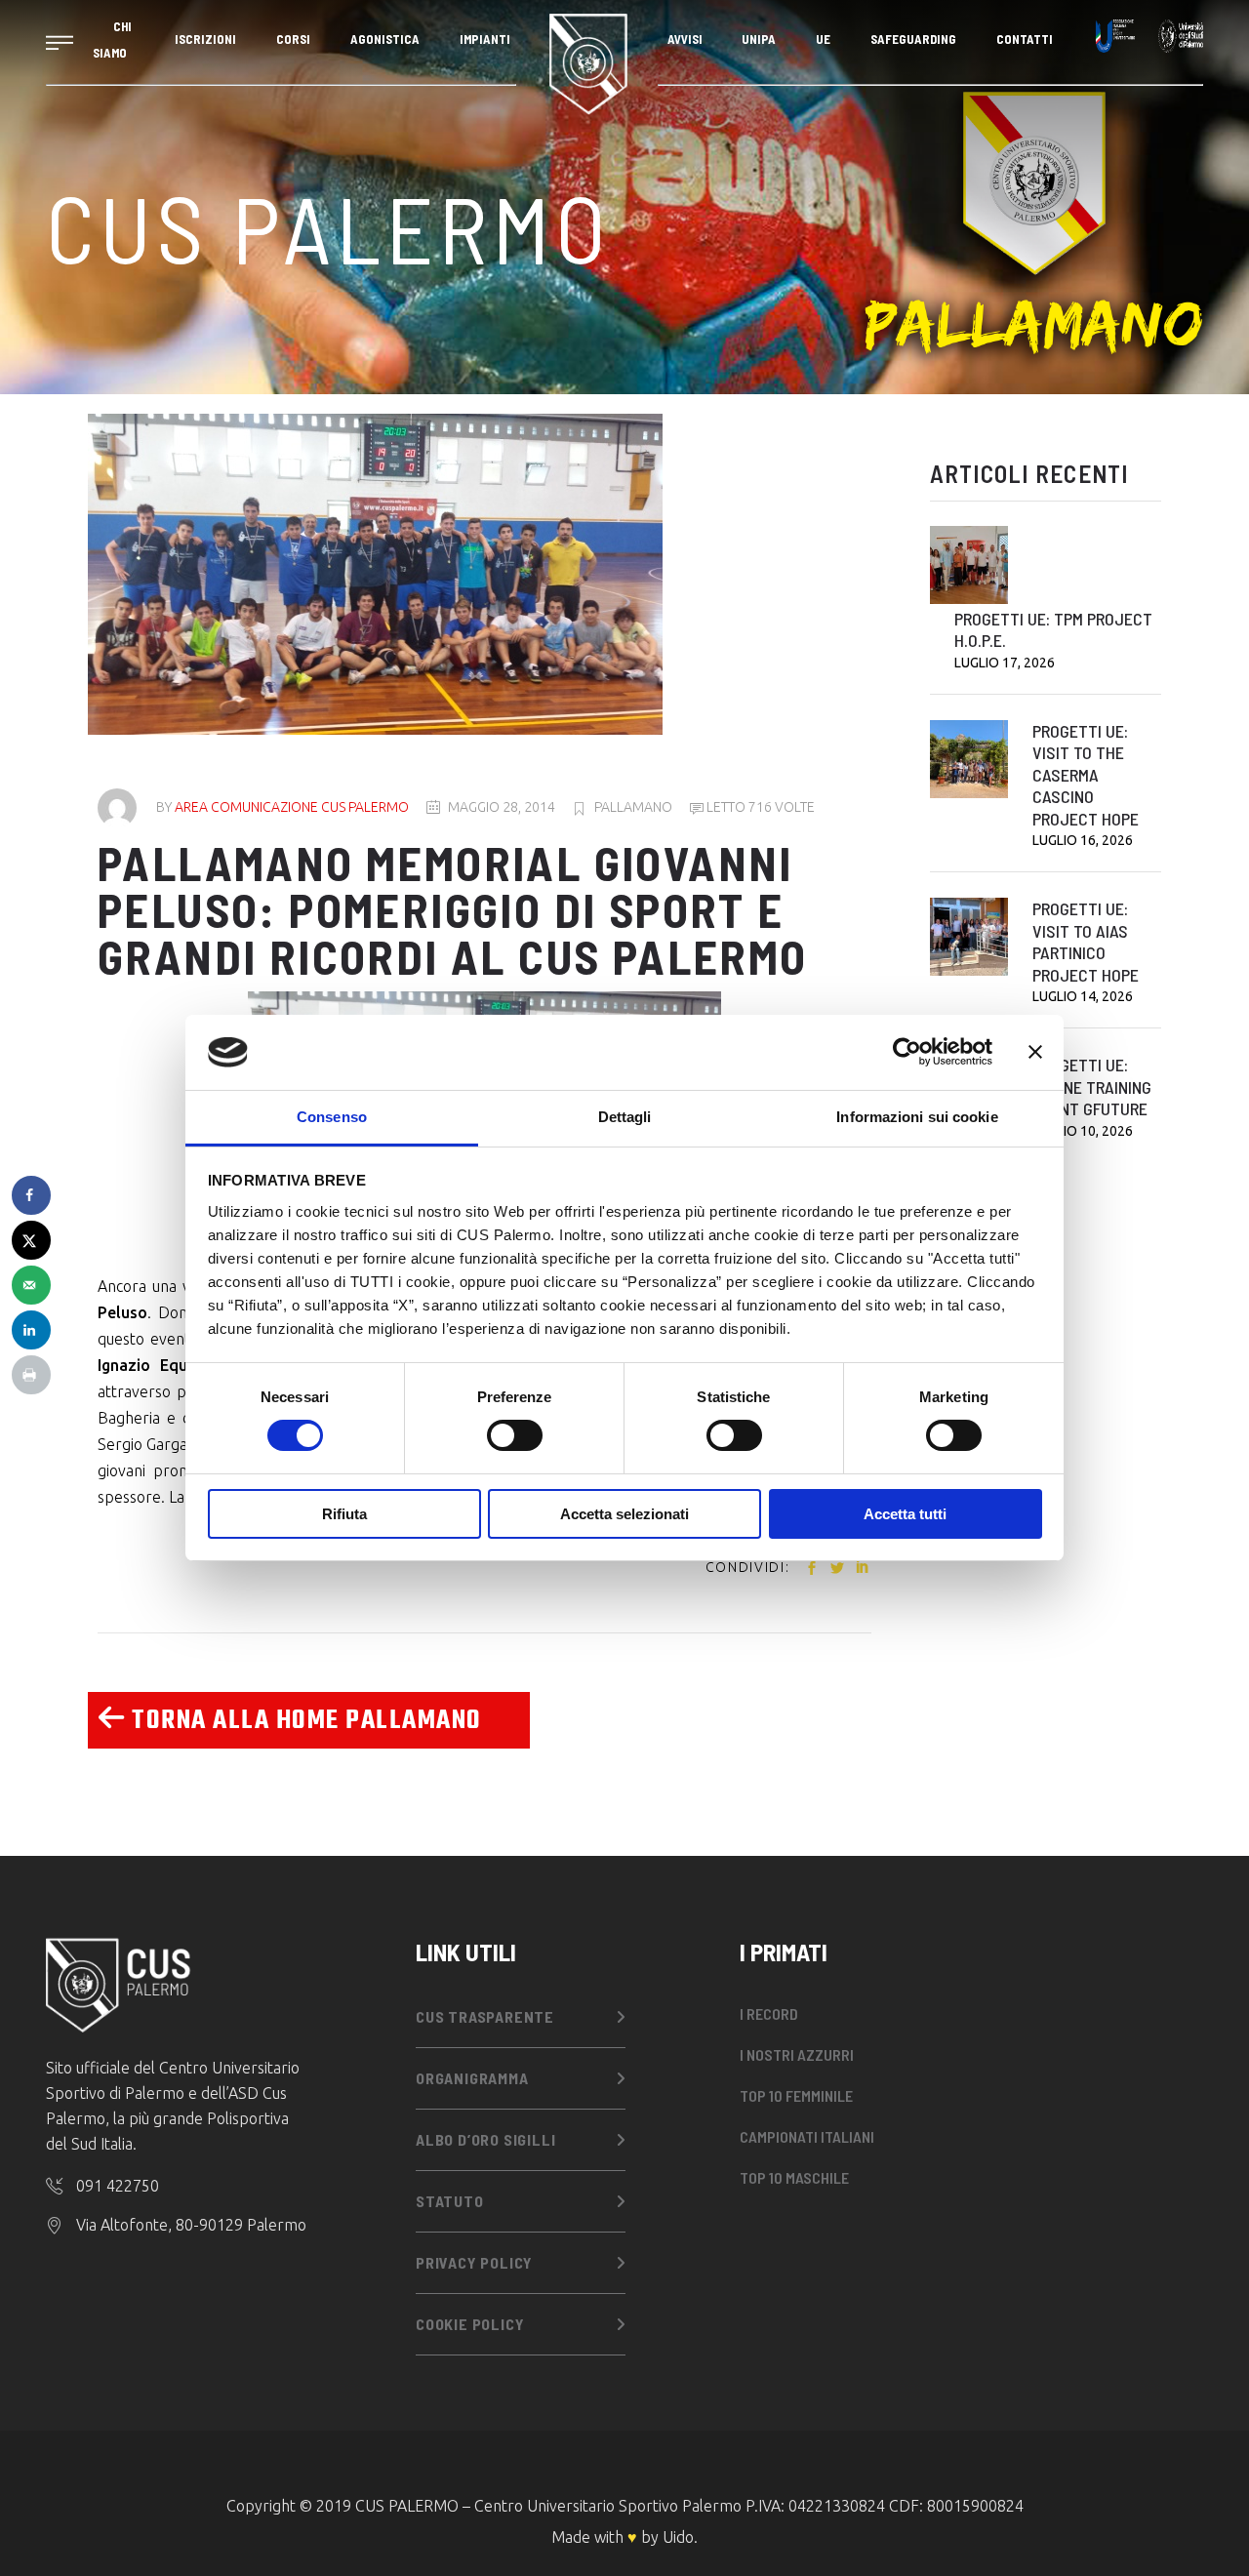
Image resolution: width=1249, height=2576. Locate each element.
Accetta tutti (905, 1514)
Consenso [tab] (332, 1117)
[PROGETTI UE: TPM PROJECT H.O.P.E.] (969, 565)
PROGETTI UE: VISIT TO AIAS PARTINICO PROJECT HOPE (1086, 942)
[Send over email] (31, 1285)
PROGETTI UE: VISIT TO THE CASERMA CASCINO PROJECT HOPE (1086, 775)
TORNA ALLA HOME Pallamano (304, 1721)
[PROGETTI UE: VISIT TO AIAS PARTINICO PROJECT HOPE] (969, 937)
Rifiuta (344, 1514)
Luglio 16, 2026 (1083, 840)
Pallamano (633, 807)
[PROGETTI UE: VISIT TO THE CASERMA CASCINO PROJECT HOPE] (969, 759)
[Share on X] (31, 1240)
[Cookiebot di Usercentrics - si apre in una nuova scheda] (907, 1052)
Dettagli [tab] (625, 1117)
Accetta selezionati (624, 1514)
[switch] (515, 1435)
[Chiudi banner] (1035, 1052)
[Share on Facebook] (31, 1195)
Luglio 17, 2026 (1005, 663)
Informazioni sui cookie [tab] (917, 1117)
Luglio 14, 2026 (1083, 996)
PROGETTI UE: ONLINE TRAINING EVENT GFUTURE (1092, 1087)
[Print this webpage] (31, 1375)
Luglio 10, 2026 (1083, 1131)
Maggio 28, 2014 (502, 807)
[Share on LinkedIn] (31, 1330)
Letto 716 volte (759, 807)
